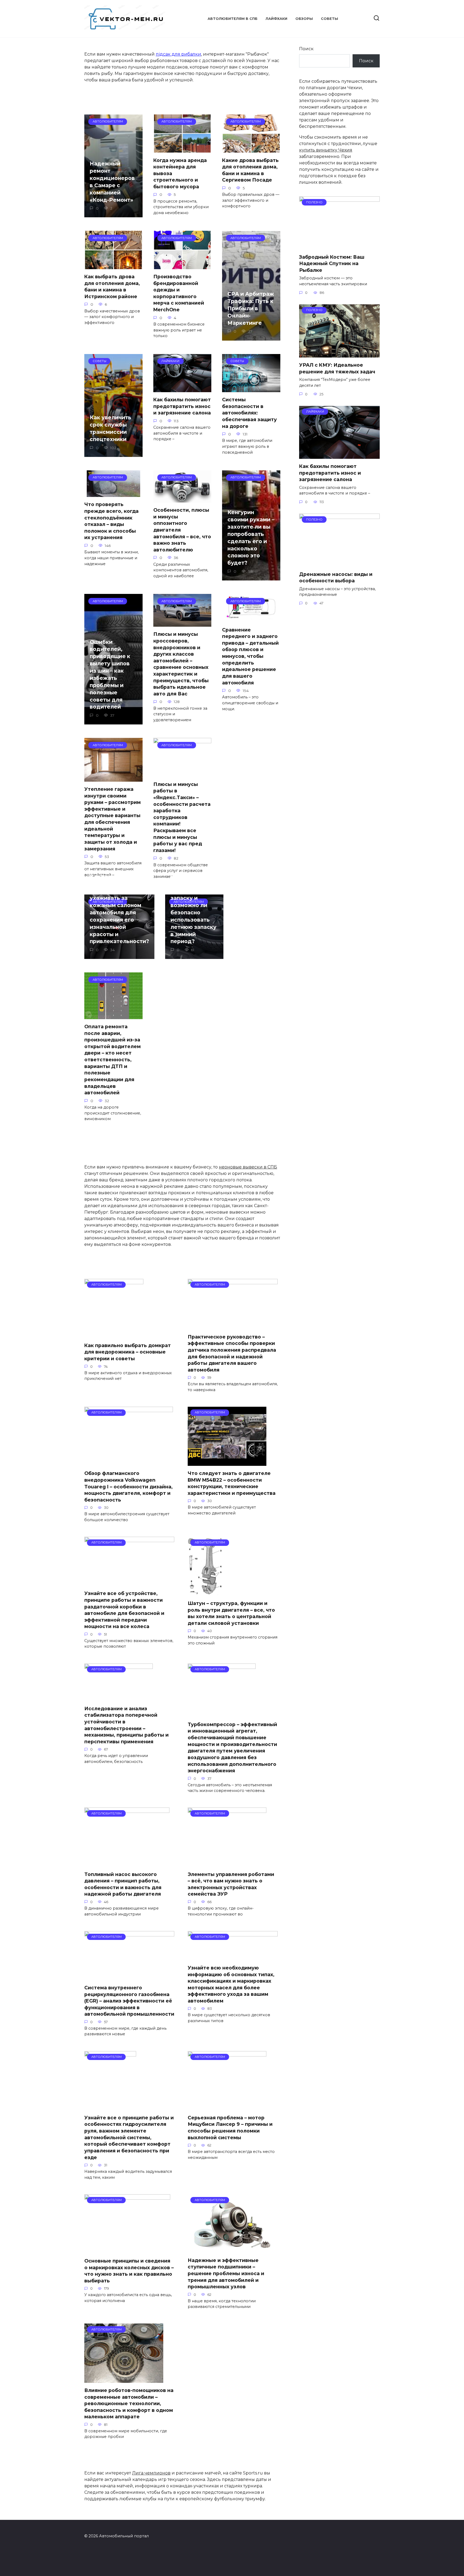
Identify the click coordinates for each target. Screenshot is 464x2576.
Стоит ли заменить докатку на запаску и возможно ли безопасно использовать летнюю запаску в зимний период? (193, 909)
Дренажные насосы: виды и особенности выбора (336, 577)
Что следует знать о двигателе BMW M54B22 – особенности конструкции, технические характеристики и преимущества (232, 1483)
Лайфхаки (276, 19)
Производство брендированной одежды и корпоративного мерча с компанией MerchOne (179, 293)
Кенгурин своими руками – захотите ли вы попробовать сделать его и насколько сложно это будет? (251, 537)
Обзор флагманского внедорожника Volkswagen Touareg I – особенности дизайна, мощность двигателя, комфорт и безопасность (128, 1487)
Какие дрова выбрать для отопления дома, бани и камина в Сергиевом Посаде (250, 170)
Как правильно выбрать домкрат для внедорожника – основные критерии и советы (128, 1352)
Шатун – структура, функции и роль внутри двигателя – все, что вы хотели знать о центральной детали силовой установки (231, 1613)
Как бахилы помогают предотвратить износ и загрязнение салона (182, 406)
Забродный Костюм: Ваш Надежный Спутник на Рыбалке (332, 263)
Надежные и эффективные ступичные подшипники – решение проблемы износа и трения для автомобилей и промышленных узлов (226, 2273)
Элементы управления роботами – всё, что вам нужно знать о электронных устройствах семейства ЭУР (231, 1884)
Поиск (306, 49)
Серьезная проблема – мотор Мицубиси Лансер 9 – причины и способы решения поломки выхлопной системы (230, 2128)
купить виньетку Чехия (326, 150)
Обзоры (304, 19)
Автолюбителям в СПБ (233, 19)
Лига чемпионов (151, 2473)
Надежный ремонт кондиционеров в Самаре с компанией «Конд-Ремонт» (112, 182)
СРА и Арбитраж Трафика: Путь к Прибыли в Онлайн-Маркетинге (251, 308)
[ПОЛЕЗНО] (339, 246)
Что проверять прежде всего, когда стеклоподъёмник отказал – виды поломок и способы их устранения (111, 521)
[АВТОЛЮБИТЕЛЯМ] (114, 1335)
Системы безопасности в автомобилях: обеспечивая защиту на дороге (249, 413)
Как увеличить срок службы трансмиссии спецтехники (110, 428)
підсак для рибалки (178, 54)
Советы (329, 19)
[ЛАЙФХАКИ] (339, 455)
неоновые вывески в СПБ (248, 1167)
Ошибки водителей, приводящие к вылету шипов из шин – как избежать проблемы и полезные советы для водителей (110, 674)
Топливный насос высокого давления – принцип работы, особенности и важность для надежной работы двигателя (123, 1884)
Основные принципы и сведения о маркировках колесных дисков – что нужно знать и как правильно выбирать (129, 2271)
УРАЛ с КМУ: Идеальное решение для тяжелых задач (337, 368)
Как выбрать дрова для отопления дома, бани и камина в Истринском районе (112, 286)
